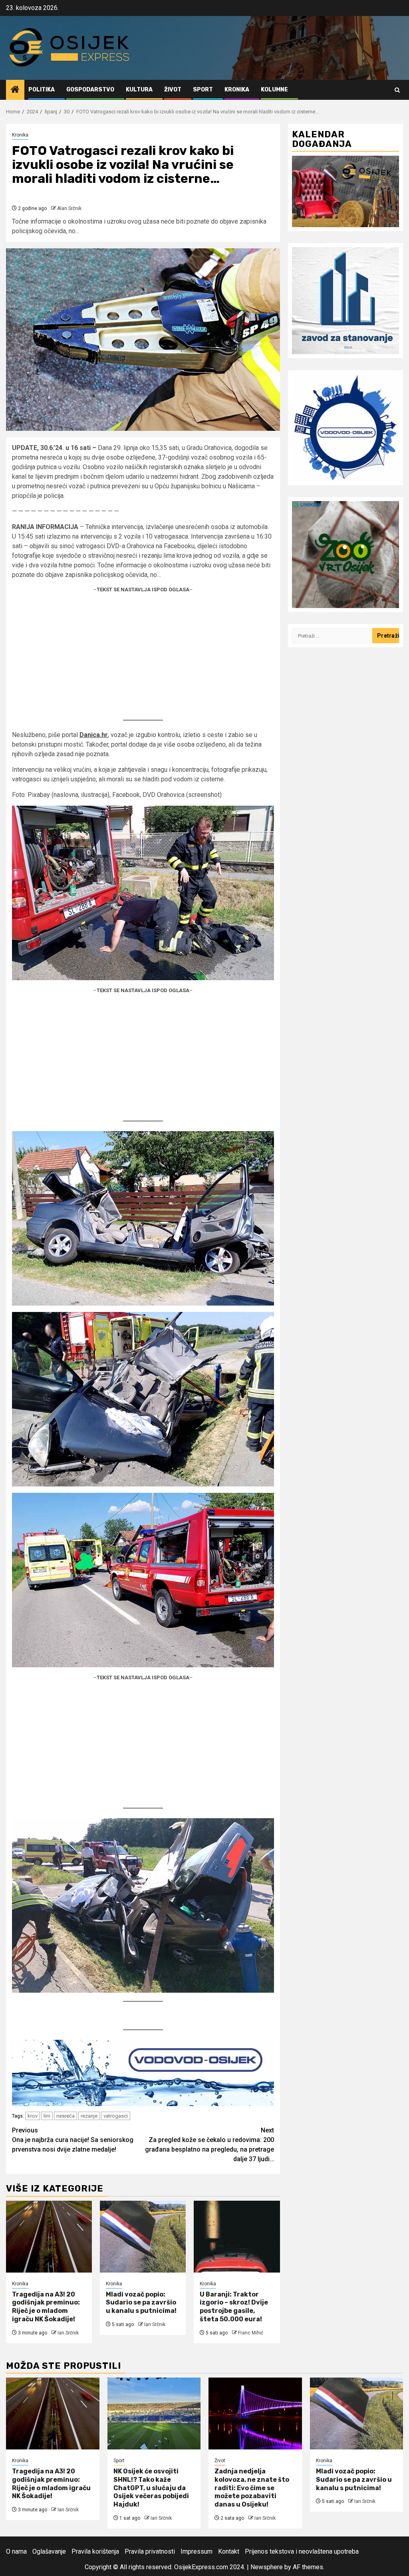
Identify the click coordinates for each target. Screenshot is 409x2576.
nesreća (66, 2116)
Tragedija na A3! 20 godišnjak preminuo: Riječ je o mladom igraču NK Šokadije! (46, 2307)
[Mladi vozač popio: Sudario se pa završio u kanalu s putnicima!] (143, 2237)
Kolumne (274, 90)
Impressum (197, 2551)
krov (33, 2116)
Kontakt (229, 2551)
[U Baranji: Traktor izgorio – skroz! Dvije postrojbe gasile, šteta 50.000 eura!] (237, 2237)
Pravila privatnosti (150, 2551)
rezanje (89, 2116)
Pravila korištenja (95, 2551)
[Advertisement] (143, 656)
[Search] (397, 90)
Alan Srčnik (69, 208)
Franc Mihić (251, 2333)
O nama (16, 2551)
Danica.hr (94, 735)
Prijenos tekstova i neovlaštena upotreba (302, 2551)
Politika (42, 90)
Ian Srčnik (68, 2333)
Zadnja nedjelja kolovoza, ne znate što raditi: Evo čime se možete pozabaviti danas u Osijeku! (252, 2488)
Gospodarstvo (90, 90)
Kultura (139, 90)
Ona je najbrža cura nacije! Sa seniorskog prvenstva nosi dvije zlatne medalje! (73, 2140)
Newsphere (267, 2567)
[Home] (15, 90)
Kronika (237, 90)
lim (47, 2116)
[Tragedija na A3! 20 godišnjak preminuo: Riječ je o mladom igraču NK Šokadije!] (49, 2237)
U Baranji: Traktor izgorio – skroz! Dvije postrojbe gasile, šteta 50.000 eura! (234, 2307)
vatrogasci (116, 2116)
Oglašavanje (49, 2551)
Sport (203, 90)
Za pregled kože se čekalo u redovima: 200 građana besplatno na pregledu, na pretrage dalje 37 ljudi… (209, 2145)
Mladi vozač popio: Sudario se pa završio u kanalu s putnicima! (141, 2303)
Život (173, 90)
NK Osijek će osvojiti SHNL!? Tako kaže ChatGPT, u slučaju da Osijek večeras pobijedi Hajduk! (151, 2488)
